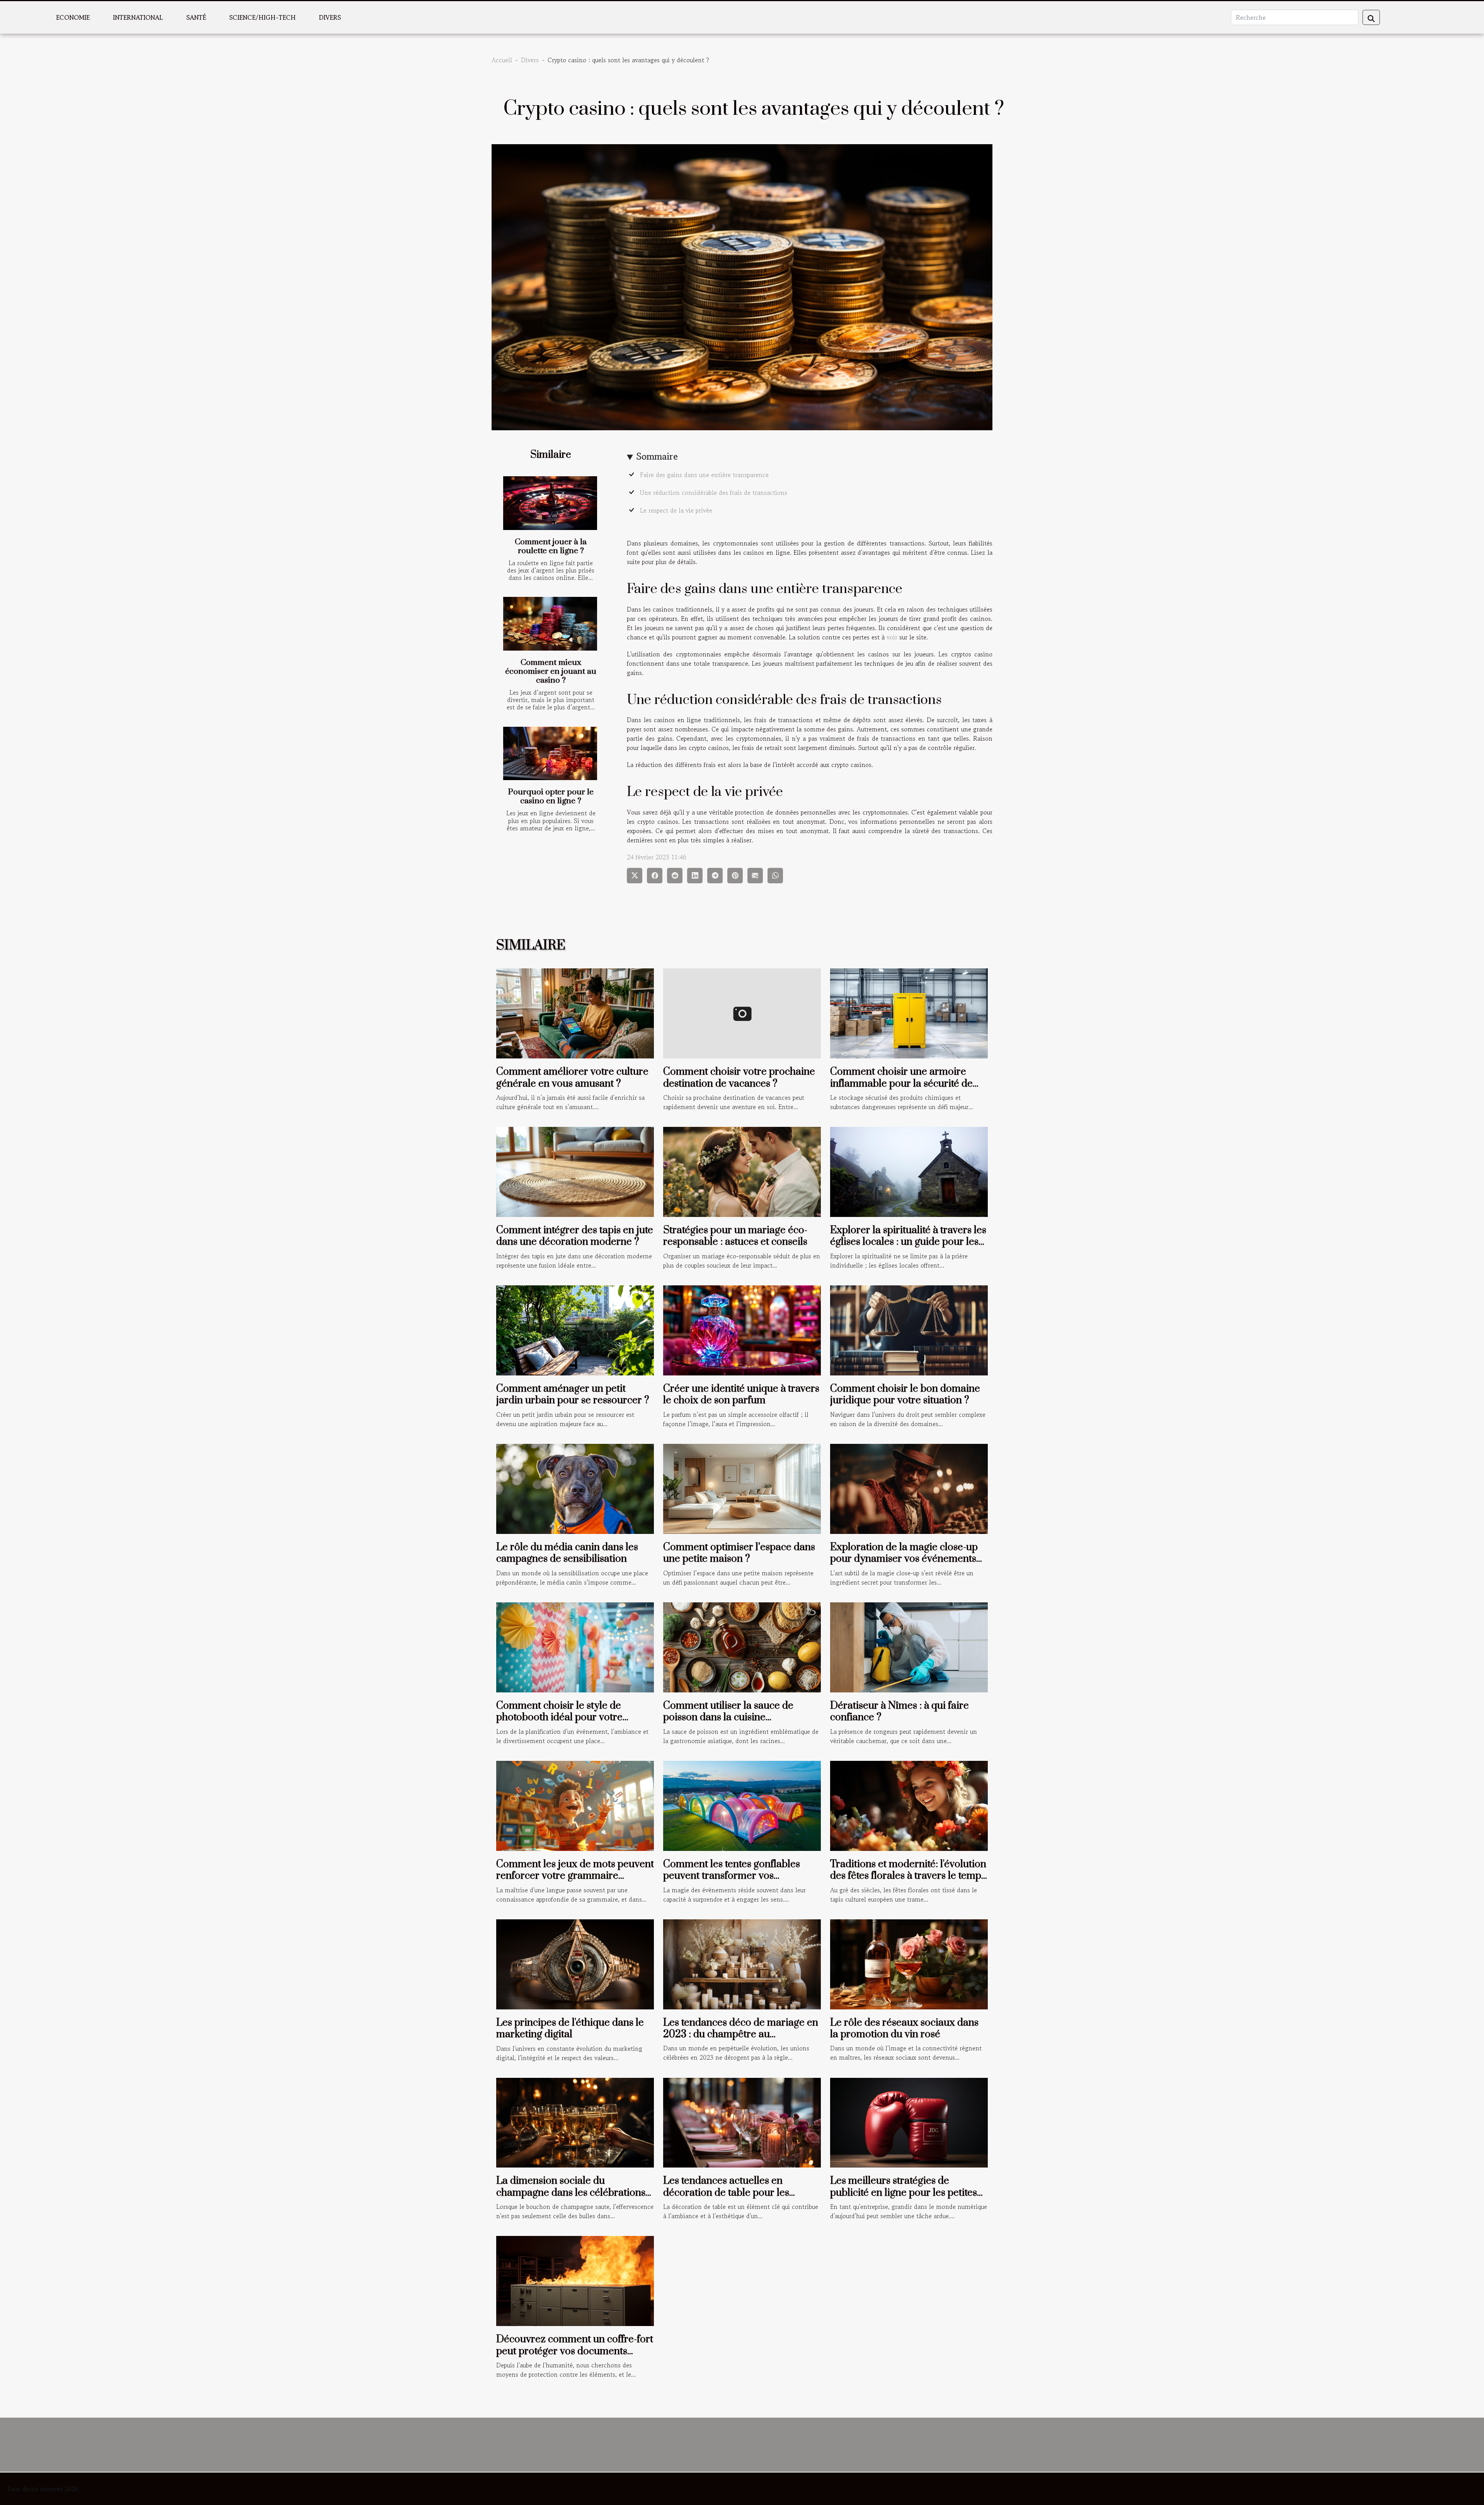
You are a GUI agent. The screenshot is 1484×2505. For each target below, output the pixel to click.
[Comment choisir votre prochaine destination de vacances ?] (742, 1012)
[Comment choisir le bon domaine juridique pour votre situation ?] (909, 1329)
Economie (73, 17)
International (138, 17)
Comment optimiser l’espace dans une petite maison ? (739, 1553)
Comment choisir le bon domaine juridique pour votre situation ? (905, 1395)
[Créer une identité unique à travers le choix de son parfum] (742, 1329)
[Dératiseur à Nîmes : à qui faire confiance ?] (909, 1646)
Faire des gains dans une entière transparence (705, 475)
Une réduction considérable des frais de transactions (714, 492)
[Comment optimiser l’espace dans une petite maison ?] (742, 1488)
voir (892, 637)
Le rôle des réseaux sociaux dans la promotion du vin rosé (904, 2029)
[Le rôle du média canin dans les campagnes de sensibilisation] (575, 1488)
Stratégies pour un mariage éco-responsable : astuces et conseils (735, 1236)
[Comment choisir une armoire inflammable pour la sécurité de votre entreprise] (909, 1012)
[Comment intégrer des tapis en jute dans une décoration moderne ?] (575, 1171)
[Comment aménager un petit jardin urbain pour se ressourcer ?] (575, 1329)
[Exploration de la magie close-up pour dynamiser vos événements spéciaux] (909, 1488)
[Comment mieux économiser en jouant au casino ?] (550, 624)
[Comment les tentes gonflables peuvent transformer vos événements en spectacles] (742, 1805)
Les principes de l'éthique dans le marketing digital (570, 2029)
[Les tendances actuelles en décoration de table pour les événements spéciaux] (742, 2122)
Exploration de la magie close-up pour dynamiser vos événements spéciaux (904, 1559)
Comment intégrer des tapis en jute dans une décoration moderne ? (575, 1236)
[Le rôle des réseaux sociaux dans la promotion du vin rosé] (909, 1963)
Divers (330, 17)
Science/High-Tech (262, 17)
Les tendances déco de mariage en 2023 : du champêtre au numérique (741, 2035)
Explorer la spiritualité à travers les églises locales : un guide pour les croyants (908, 1242)
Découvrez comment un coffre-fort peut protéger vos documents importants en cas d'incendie (575, 2351)
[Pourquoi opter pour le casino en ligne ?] (550, 754)
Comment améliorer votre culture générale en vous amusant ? (572, 1078)
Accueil (502, 60)
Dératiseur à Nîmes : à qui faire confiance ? (899, 1712)
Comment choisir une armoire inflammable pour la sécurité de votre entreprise (901, 1084)
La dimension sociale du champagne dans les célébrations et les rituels (571, 2193)
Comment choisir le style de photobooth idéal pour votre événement (559, 1718)
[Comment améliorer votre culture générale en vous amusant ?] (575, 1012)
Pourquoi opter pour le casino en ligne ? (551, 797)
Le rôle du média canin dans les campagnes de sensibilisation (567, 1553)
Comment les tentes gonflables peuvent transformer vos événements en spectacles (732, 1876)
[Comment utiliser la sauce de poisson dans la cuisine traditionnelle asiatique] (742, 1646)
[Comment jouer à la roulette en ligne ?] (550, 503)
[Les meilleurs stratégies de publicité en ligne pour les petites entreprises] (909, 2122)
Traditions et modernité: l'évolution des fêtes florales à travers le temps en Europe (908, 1876)
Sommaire (657, 456)
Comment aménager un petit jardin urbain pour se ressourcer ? (573, 1395)
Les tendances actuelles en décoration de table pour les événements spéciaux (726, 2193)
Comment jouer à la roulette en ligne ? (551, 546)
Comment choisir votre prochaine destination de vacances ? (739, 1078)
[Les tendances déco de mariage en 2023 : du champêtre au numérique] (742, 1963)
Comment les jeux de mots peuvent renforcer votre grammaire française (575, 1876)
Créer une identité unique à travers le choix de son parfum (741, 1395)
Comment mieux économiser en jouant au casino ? (551, 671)
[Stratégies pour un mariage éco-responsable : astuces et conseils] (742, 1171)
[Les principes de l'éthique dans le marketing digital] (575, 1963)
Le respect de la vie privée (676, 510)
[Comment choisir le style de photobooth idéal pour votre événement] (575, 1646)
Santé (196, 17)
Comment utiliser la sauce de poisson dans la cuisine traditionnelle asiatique (728, 1718)
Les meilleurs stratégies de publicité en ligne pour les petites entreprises (904, 2193)
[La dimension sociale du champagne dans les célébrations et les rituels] (575, 2122)
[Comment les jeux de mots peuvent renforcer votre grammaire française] (575, 1805)
